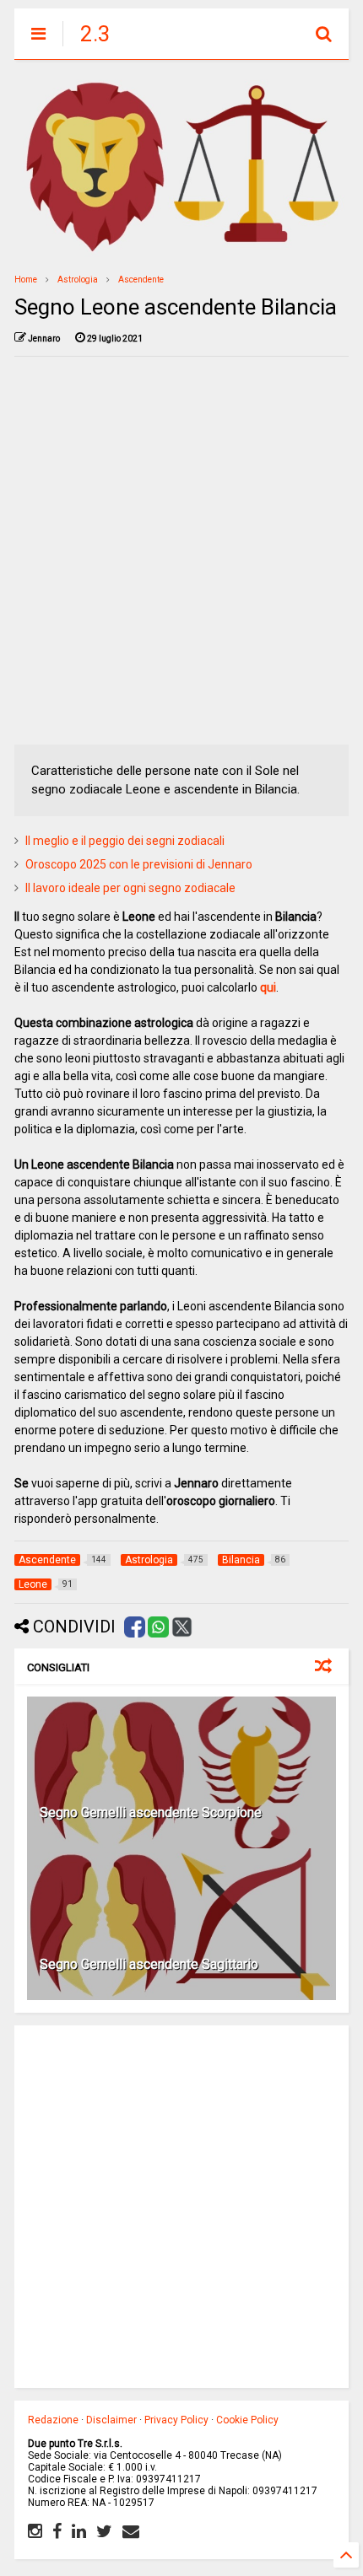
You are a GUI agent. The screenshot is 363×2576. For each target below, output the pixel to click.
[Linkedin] (79, 2531)
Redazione (53, 2420)
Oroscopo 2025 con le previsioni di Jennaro (139, 864)
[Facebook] (57, 2531)
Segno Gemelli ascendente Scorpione (151, 1812)
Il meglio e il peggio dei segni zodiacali (125, 841)
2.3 (95, 34)
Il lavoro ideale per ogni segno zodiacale (130, 888)
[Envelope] (131, 2531)
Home (26, 280)
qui (268, 987)
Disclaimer (111, 2420)
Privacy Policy (176, 2420)
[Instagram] (35, 2531)
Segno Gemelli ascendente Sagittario (149, 1964)
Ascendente (141, 280)
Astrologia (78, 280)
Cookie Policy (247, 2420)
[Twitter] (104, 2531)
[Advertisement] (181, 551)
